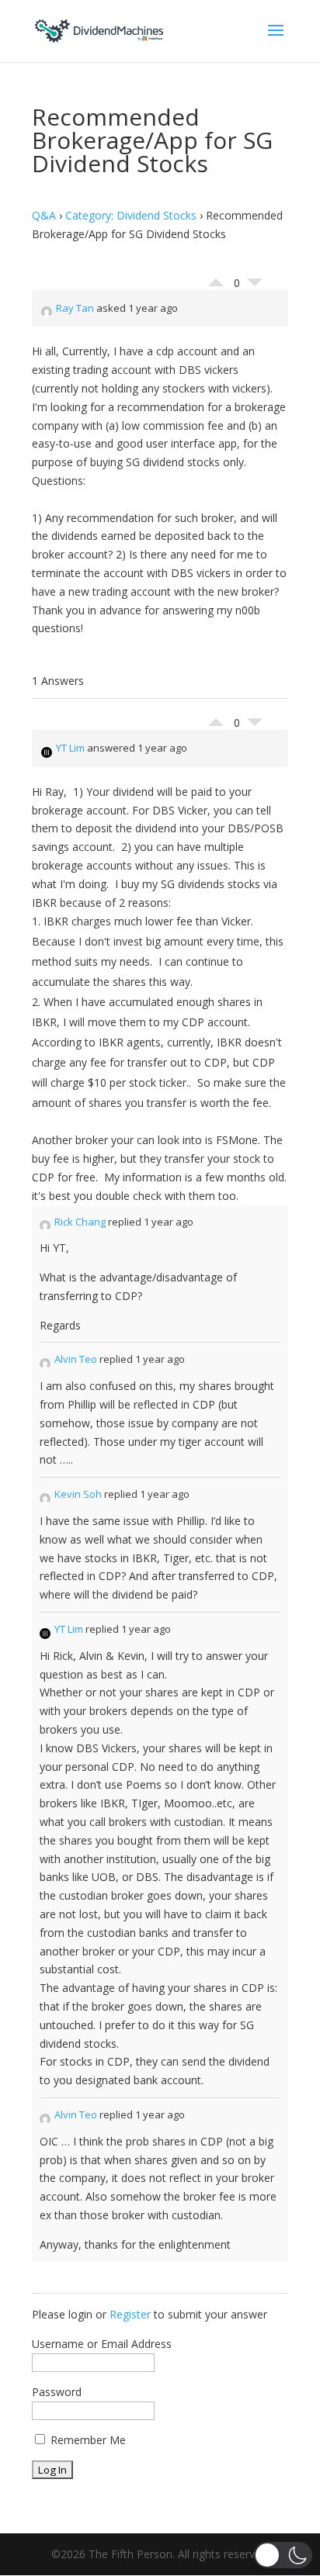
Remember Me (87, 2440)
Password (57, 2392)
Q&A (44, 215)
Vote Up (216, 278)
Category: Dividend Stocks (131, 215)
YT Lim (70, 748)
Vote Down (255, 286)
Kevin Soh (78, 1494)
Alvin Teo (76, 1359)
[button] (283, 2555)
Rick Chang (80, 1222)
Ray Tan (75, 308)
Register (130, 2314)
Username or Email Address (102, 2344)
